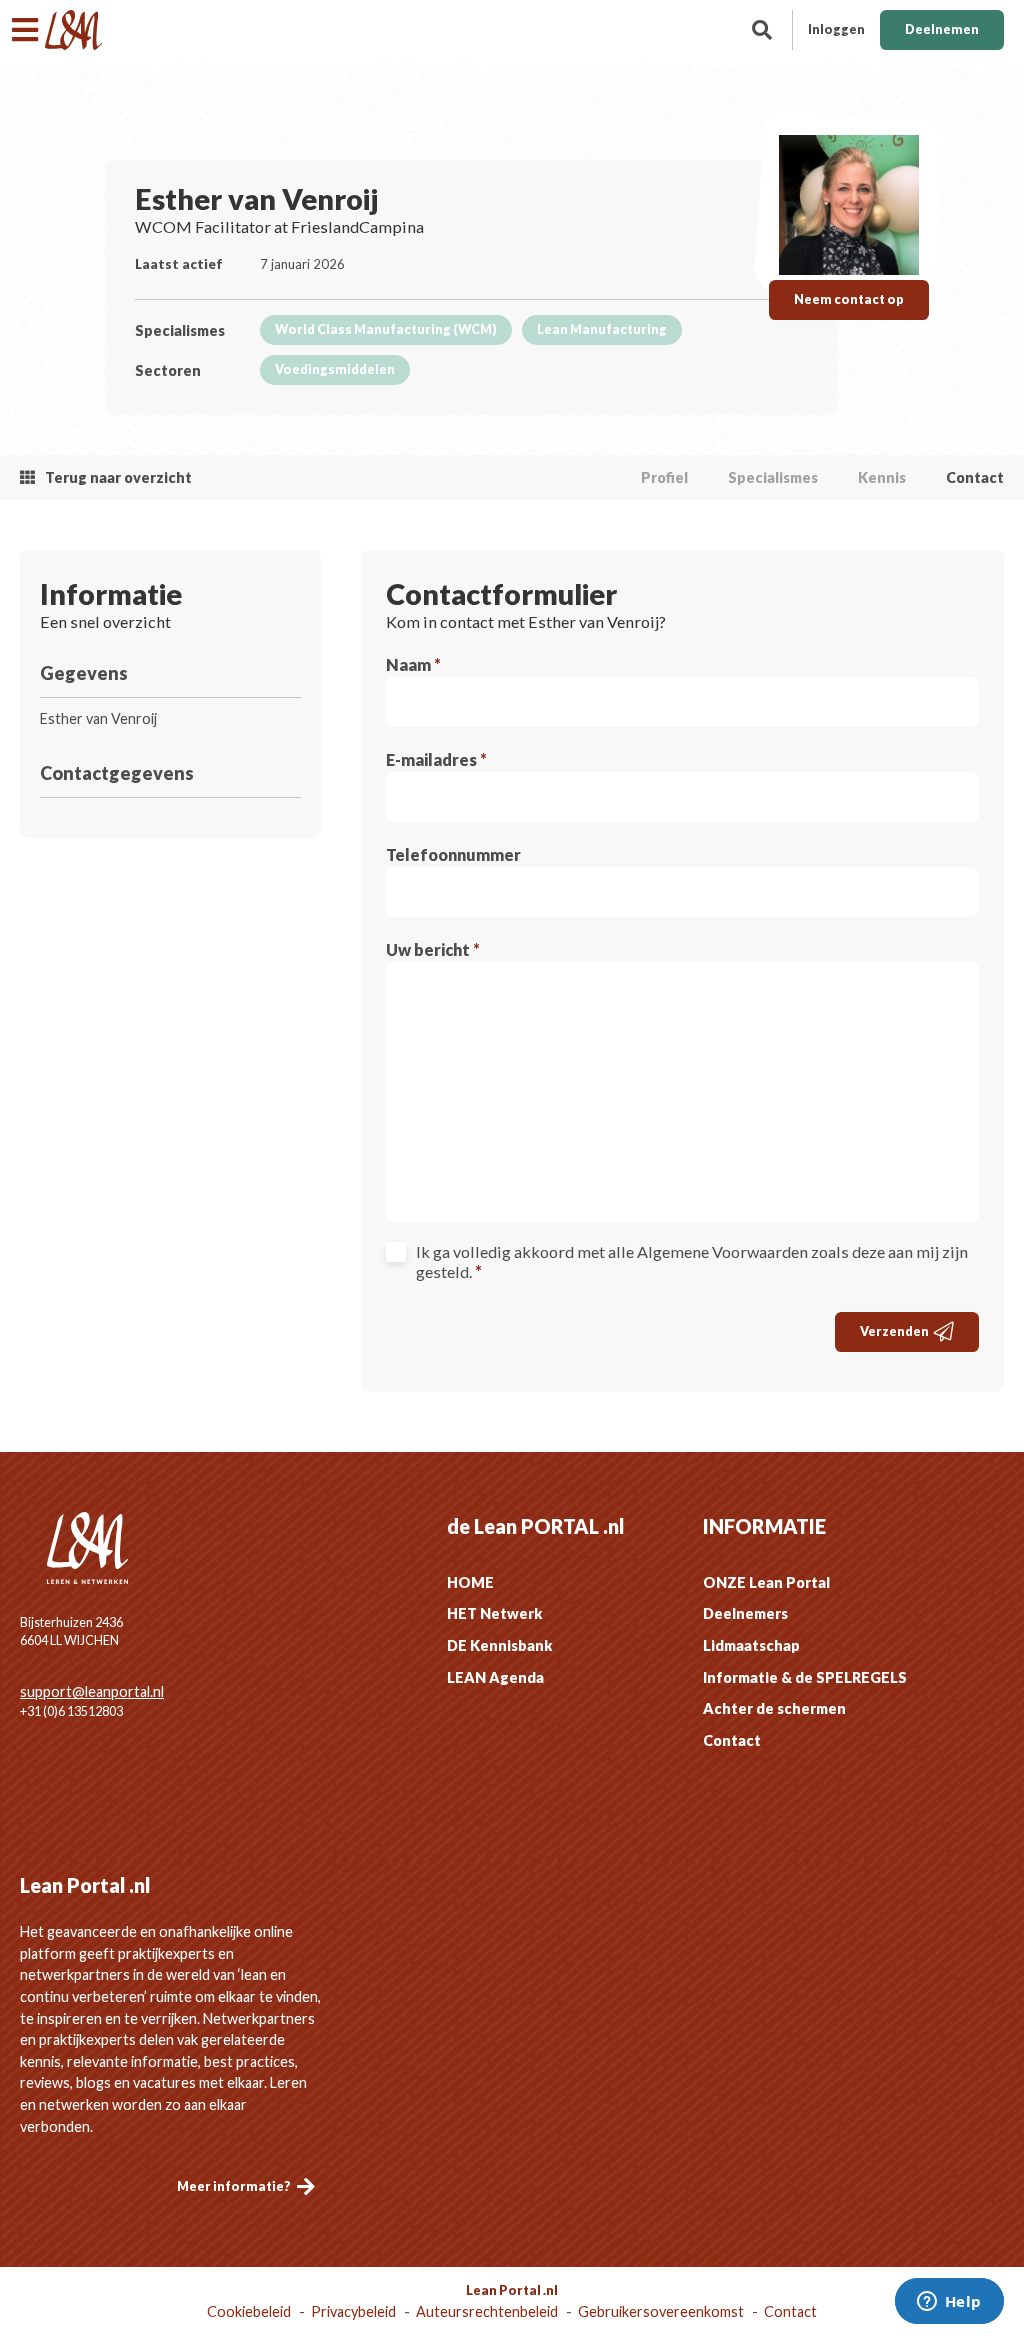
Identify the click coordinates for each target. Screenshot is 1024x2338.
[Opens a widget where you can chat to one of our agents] (949, 2303)
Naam (413, 664)
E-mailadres (436, 759)
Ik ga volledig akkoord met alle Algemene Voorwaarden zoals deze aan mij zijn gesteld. (692, 1261)
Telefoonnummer (453, 854)
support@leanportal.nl (92, 1691)
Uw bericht (433, 949)
